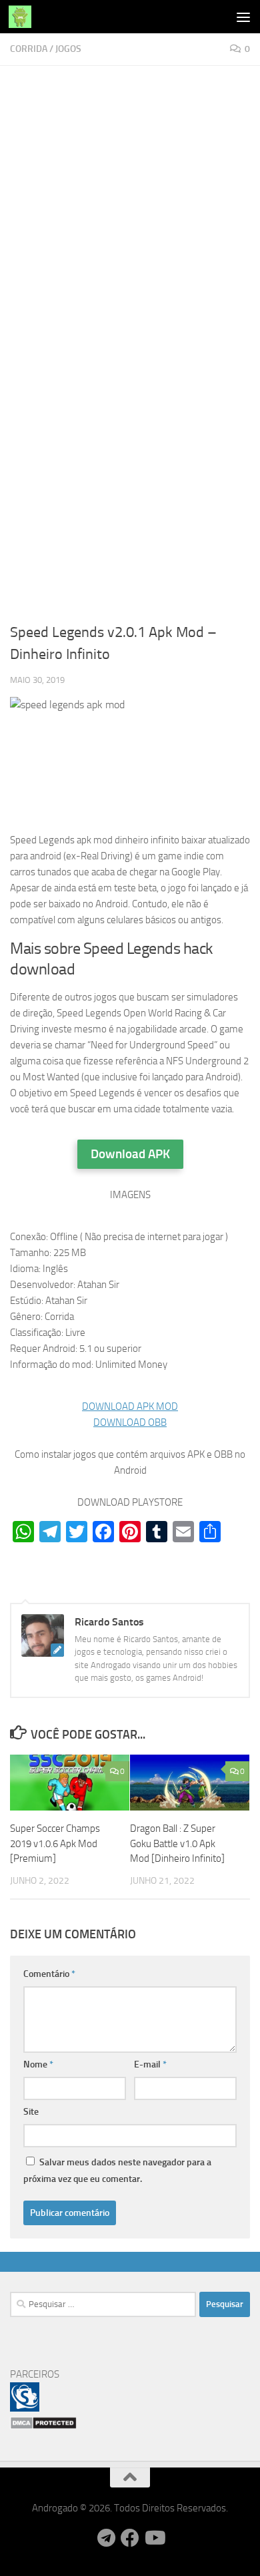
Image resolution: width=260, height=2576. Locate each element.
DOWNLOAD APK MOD (130, 1406)
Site (31, 2112)
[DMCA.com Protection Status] (43, 2426)
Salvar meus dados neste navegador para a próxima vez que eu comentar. (117, 2171)
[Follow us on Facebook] (130, 2538)
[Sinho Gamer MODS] (25, 2408)
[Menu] (243, 17)
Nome (38, 2064)
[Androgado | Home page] (24, 17)
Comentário (49, 1974)
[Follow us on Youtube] (154, 2538)
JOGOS (68, 49)
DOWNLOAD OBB (130, 1422)
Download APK (130, 1154)
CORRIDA (29, 49)
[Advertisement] (130, 211)
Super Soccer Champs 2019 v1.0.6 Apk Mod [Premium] (55, 1843)
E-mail (150, 2064)
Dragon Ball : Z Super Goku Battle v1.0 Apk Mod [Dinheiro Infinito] (177, 1843)
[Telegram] (106, 2538)
